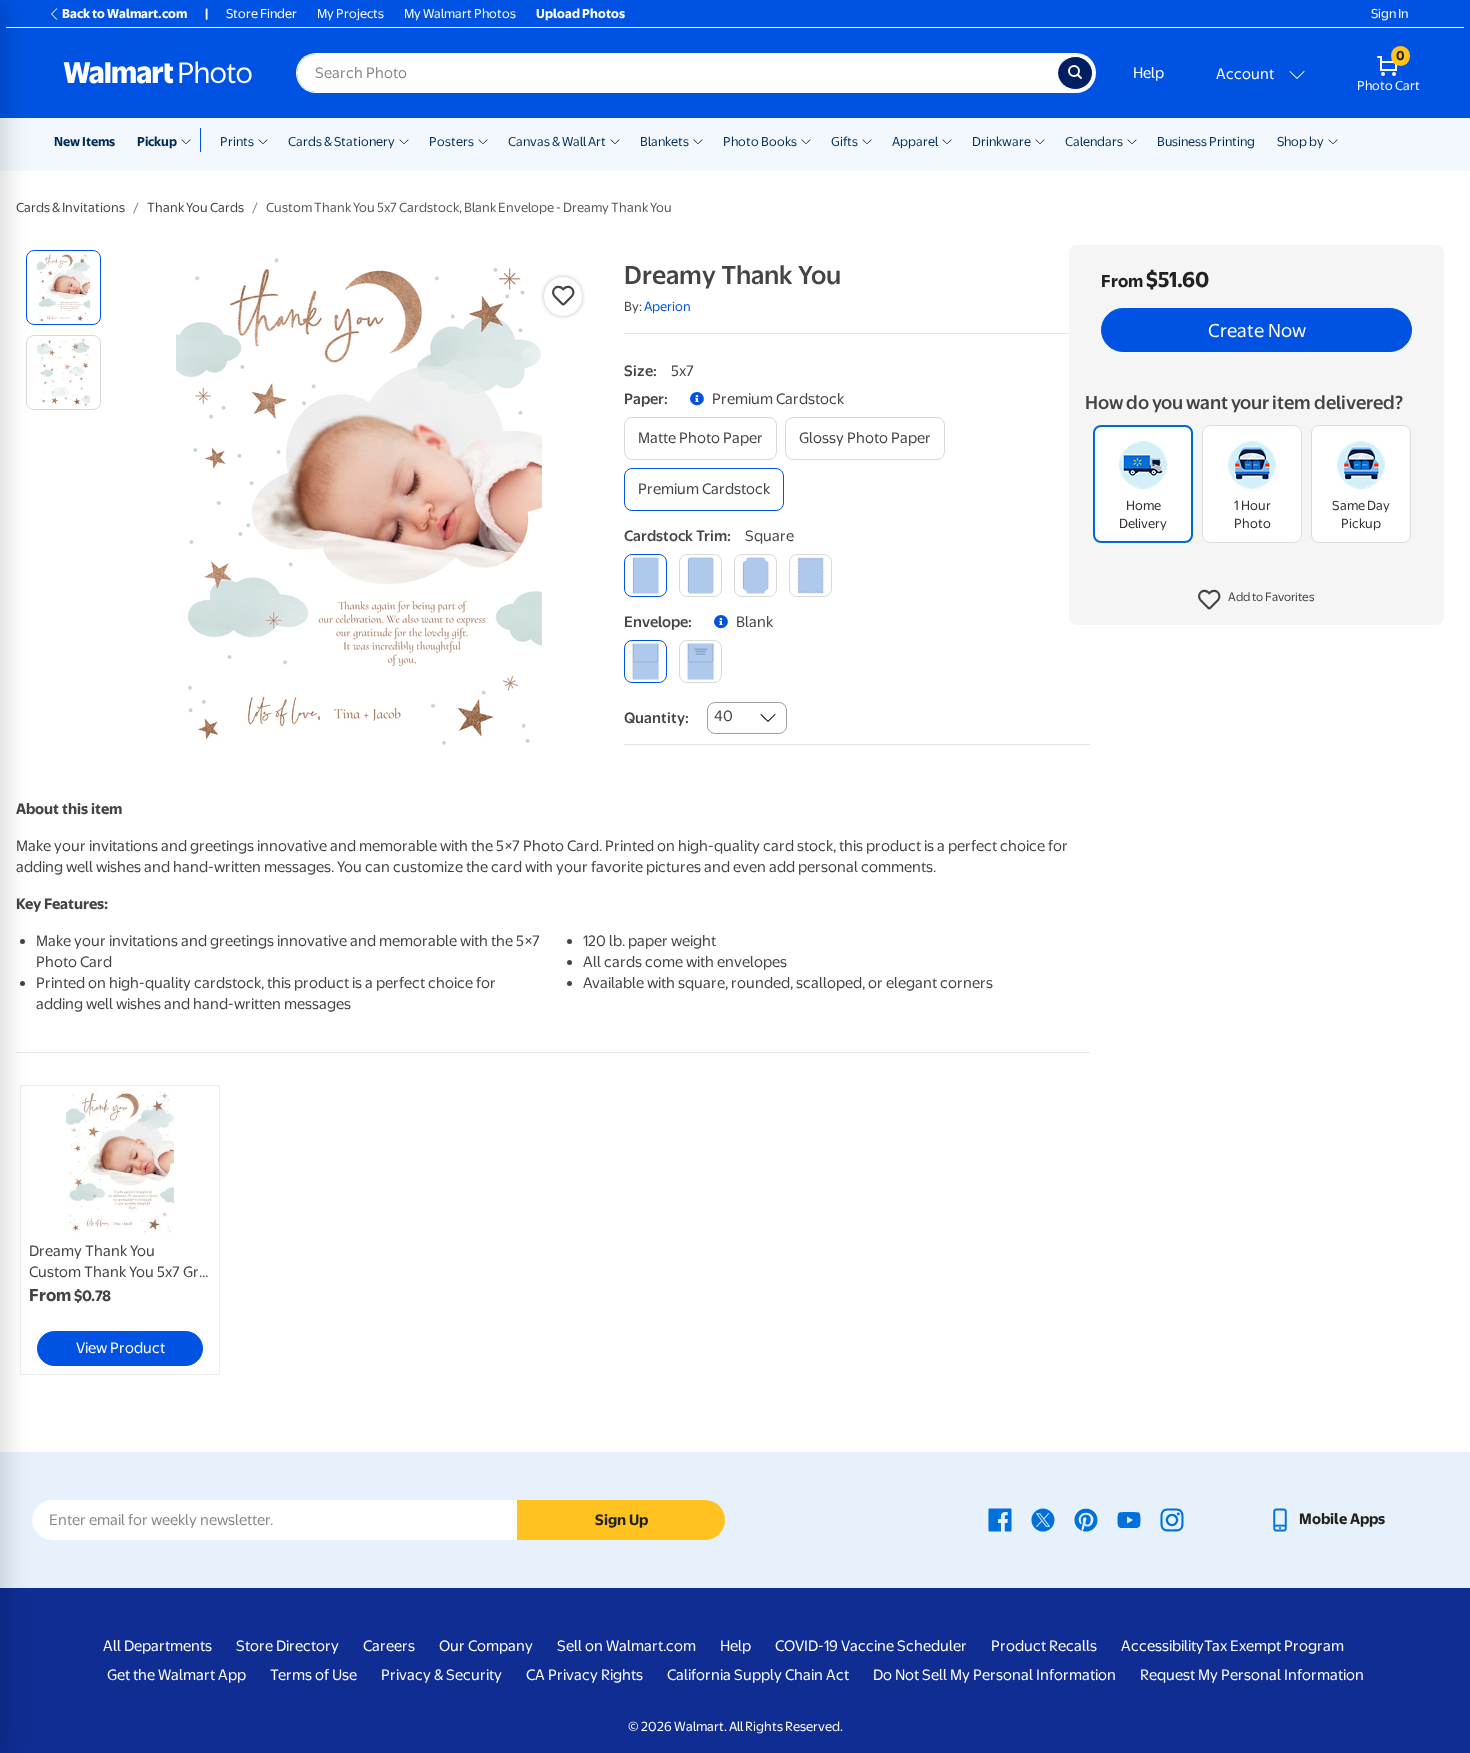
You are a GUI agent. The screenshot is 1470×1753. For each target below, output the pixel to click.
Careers (389, 1646)
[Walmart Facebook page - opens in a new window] (1000, 1519)
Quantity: (656, 718)
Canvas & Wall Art (557, 141)
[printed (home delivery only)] (700, 661)
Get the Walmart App (176, 1675)
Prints (237, 141)
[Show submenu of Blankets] (698, 140)
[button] (1256, 600)
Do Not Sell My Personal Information (994, 1675)
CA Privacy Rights (584, 1675)
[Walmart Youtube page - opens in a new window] (1129, 1519)
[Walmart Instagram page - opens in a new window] (1172, 1519)
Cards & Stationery (341, 141)
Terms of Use (313, 1675)
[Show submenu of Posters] (483, 140)
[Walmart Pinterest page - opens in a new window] (1086, 1519)
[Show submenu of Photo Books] (806, 140)
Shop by (1300, 141)
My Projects (350, 13)
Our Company (486, 1646)
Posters (451, 141)
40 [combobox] (723, 716)
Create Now (1257, 330)
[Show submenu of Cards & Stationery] (404, 140)
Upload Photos (580, 13)
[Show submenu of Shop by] (1333, 140)
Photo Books (760, 141)
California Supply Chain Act (758, 1675)
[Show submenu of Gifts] (867, 140)
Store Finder (261, 13)
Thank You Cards (195, 207)
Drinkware (1001, 141)
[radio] (63, 287)
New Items (84, 141)
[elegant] (755, 575)
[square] (645, 575)
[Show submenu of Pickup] (190, 140)
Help (1148, 73)
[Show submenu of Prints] (263, 140)
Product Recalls (1044, 1646)
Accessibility (1162, 1646)
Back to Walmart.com (124, 13)
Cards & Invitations (70, 207)
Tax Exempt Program (1274, 1646)
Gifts (844, 141)
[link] (120, 1230)
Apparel (915, 141)
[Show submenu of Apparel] (947, 140)
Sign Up (621, 1520)
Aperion (667, 306)
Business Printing (1206, 141)
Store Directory (287, 1646)
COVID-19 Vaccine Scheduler (871, 1646)
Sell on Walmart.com (626, 1646)
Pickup (157, 141)
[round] (700, 575)
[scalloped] (810, 575)
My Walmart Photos (460, 13)
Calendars (1094, 141)
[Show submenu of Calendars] (1132, 140)
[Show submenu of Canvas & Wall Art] (615, 140)
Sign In (1389, 13)
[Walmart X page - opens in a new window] (1043, 1519)
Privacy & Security (441, 1675)
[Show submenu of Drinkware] (1040, 140)
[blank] (645, 661)
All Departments (157, 1646)
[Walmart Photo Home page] (158, 73)
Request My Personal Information (1252, 1675)
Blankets (664, 141)
